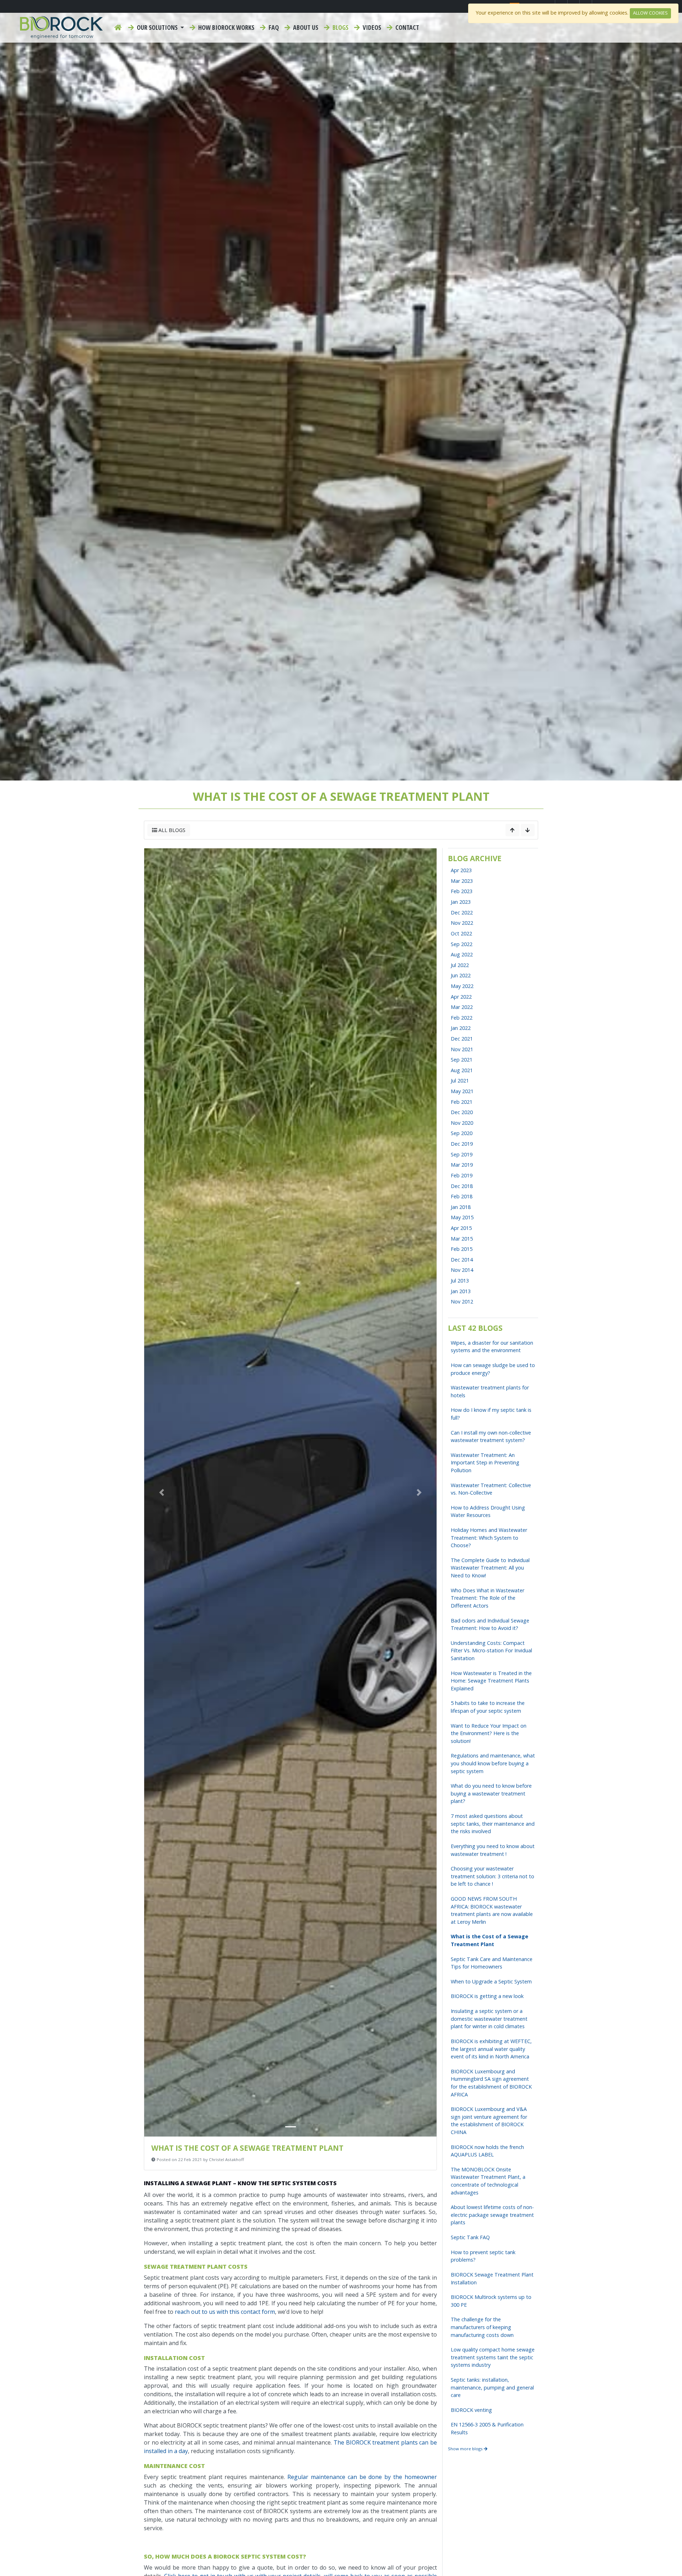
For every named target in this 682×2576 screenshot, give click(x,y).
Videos (371, 27)
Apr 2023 (461, 870)
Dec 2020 (462, 1112)
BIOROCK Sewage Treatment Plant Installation (492, 2278)
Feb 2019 (462, 1175)
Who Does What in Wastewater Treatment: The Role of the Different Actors (488, 1598)
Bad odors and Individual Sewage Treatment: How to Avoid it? (490, 1624)
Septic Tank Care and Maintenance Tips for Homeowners (492, 1963)
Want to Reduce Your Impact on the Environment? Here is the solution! (489, 1733)
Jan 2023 (461, 902)
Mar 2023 (462, 881)
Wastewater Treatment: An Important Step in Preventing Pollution (485, 1463)
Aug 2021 (462, 1070)
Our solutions (157, 27)
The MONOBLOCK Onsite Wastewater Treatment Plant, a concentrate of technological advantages (488, 2181)
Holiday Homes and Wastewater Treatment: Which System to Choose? (489, 1538)
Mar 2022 (462, 1007)
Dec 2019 (462, 1144)
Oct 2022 (461, 933)
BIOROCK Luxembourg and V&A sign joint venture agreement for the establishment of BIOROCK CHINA (489, 2121)
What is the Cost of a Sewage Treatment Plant (489, 1940)
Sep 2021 (462, 1060)
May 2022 (462, 986)
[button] (162, 1492)
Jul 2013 (460, 1281)
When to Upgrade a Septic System (491, 1981)
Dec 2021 (462, 1039)
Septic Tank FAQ (470, 2237)
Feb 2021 (462, 1102)
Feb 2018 (462, 1196)
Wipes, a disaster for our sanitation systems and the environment (492, 1347)
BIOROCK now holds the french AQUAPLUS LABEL (487, 2151)
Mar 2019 (462, 1165)
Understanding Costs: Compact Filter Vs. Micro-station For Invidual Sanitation (491, 1651)
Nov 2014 (462, 1270)
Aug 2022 (462, 954)
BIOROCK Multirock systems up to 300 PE (491, 2301)
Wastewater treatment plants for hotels (490, 1391)
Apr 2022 (461, 997)
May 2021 (462, 1091)
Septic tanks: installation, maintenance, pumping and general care (492, 2387)
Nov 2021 (462, 1049)
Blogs (340, 27)
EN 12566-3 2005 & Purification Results (487, 2428)
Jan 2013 (461, 1291)
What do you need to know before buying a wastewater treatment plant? (491, 1793)
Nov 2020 (462, 1123)
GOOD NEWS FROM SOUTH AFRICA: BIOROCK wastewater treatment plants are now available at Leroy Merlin (492, 1910)
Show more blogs (466, 2449)
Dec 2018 (462, 1186)
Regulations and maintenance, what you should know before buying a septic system (493, 1763)
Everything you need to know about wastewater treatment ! (493, 1850)
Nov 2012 (462, 1301)
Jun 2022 (461, 975)
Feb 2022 (462, 1018)
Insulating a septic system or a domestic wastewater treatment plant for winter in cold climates (489, 2019)
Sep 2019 (462, 1154)
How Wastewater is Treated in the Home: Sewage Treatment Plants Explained (491, 1681)
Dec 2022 (462, 912)
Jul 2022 (460, 965)
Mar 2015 (462, 1239)
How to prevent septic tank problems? (483, 2256)
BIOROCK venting (471, 2410)
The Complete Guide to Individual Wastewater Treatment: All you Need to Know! (490, 1568)
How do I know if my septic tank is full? (491, 1414)
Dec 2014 (462, 1260)
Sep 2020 (462, 1133)
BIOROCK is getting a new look (487, 1996)
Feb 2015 (462, 1249)
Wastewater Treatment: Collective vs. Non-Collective (491, 1489)
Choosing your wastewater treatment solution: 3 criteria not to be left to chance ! (492, 1876)
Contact (407, 27)
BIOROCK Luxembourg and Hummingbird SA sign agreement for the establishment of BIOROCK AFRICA (491, 2083)
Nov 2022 (462, 923)
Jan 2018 (461, 1207)
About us (305, 27)
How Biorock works (226, 27)
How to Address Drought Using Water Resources (488, 1511)
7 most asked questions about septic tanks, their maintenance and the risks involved (493, 1824)
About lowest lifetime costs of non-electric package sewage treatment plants (492, 2215)
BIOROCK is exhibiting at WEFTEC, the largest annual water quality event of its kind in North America (491, 2049)
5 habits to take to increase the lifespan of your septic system (488, 1707)
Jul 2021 (460, 1081)
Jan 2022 (461, 1028)
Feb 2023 (462, 891)
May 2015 (462, 1217)
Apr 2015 (461, 1228)
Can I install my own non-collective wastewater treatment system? (491, 1436)
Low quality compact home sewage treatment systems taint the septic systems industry (493, 2357)
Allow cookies (650, 13)
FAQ (273, 27)
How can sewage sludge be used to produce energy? (493, 1369)
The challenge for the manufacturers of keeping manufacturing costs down (482, 2327)
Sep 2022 (462, 944)
